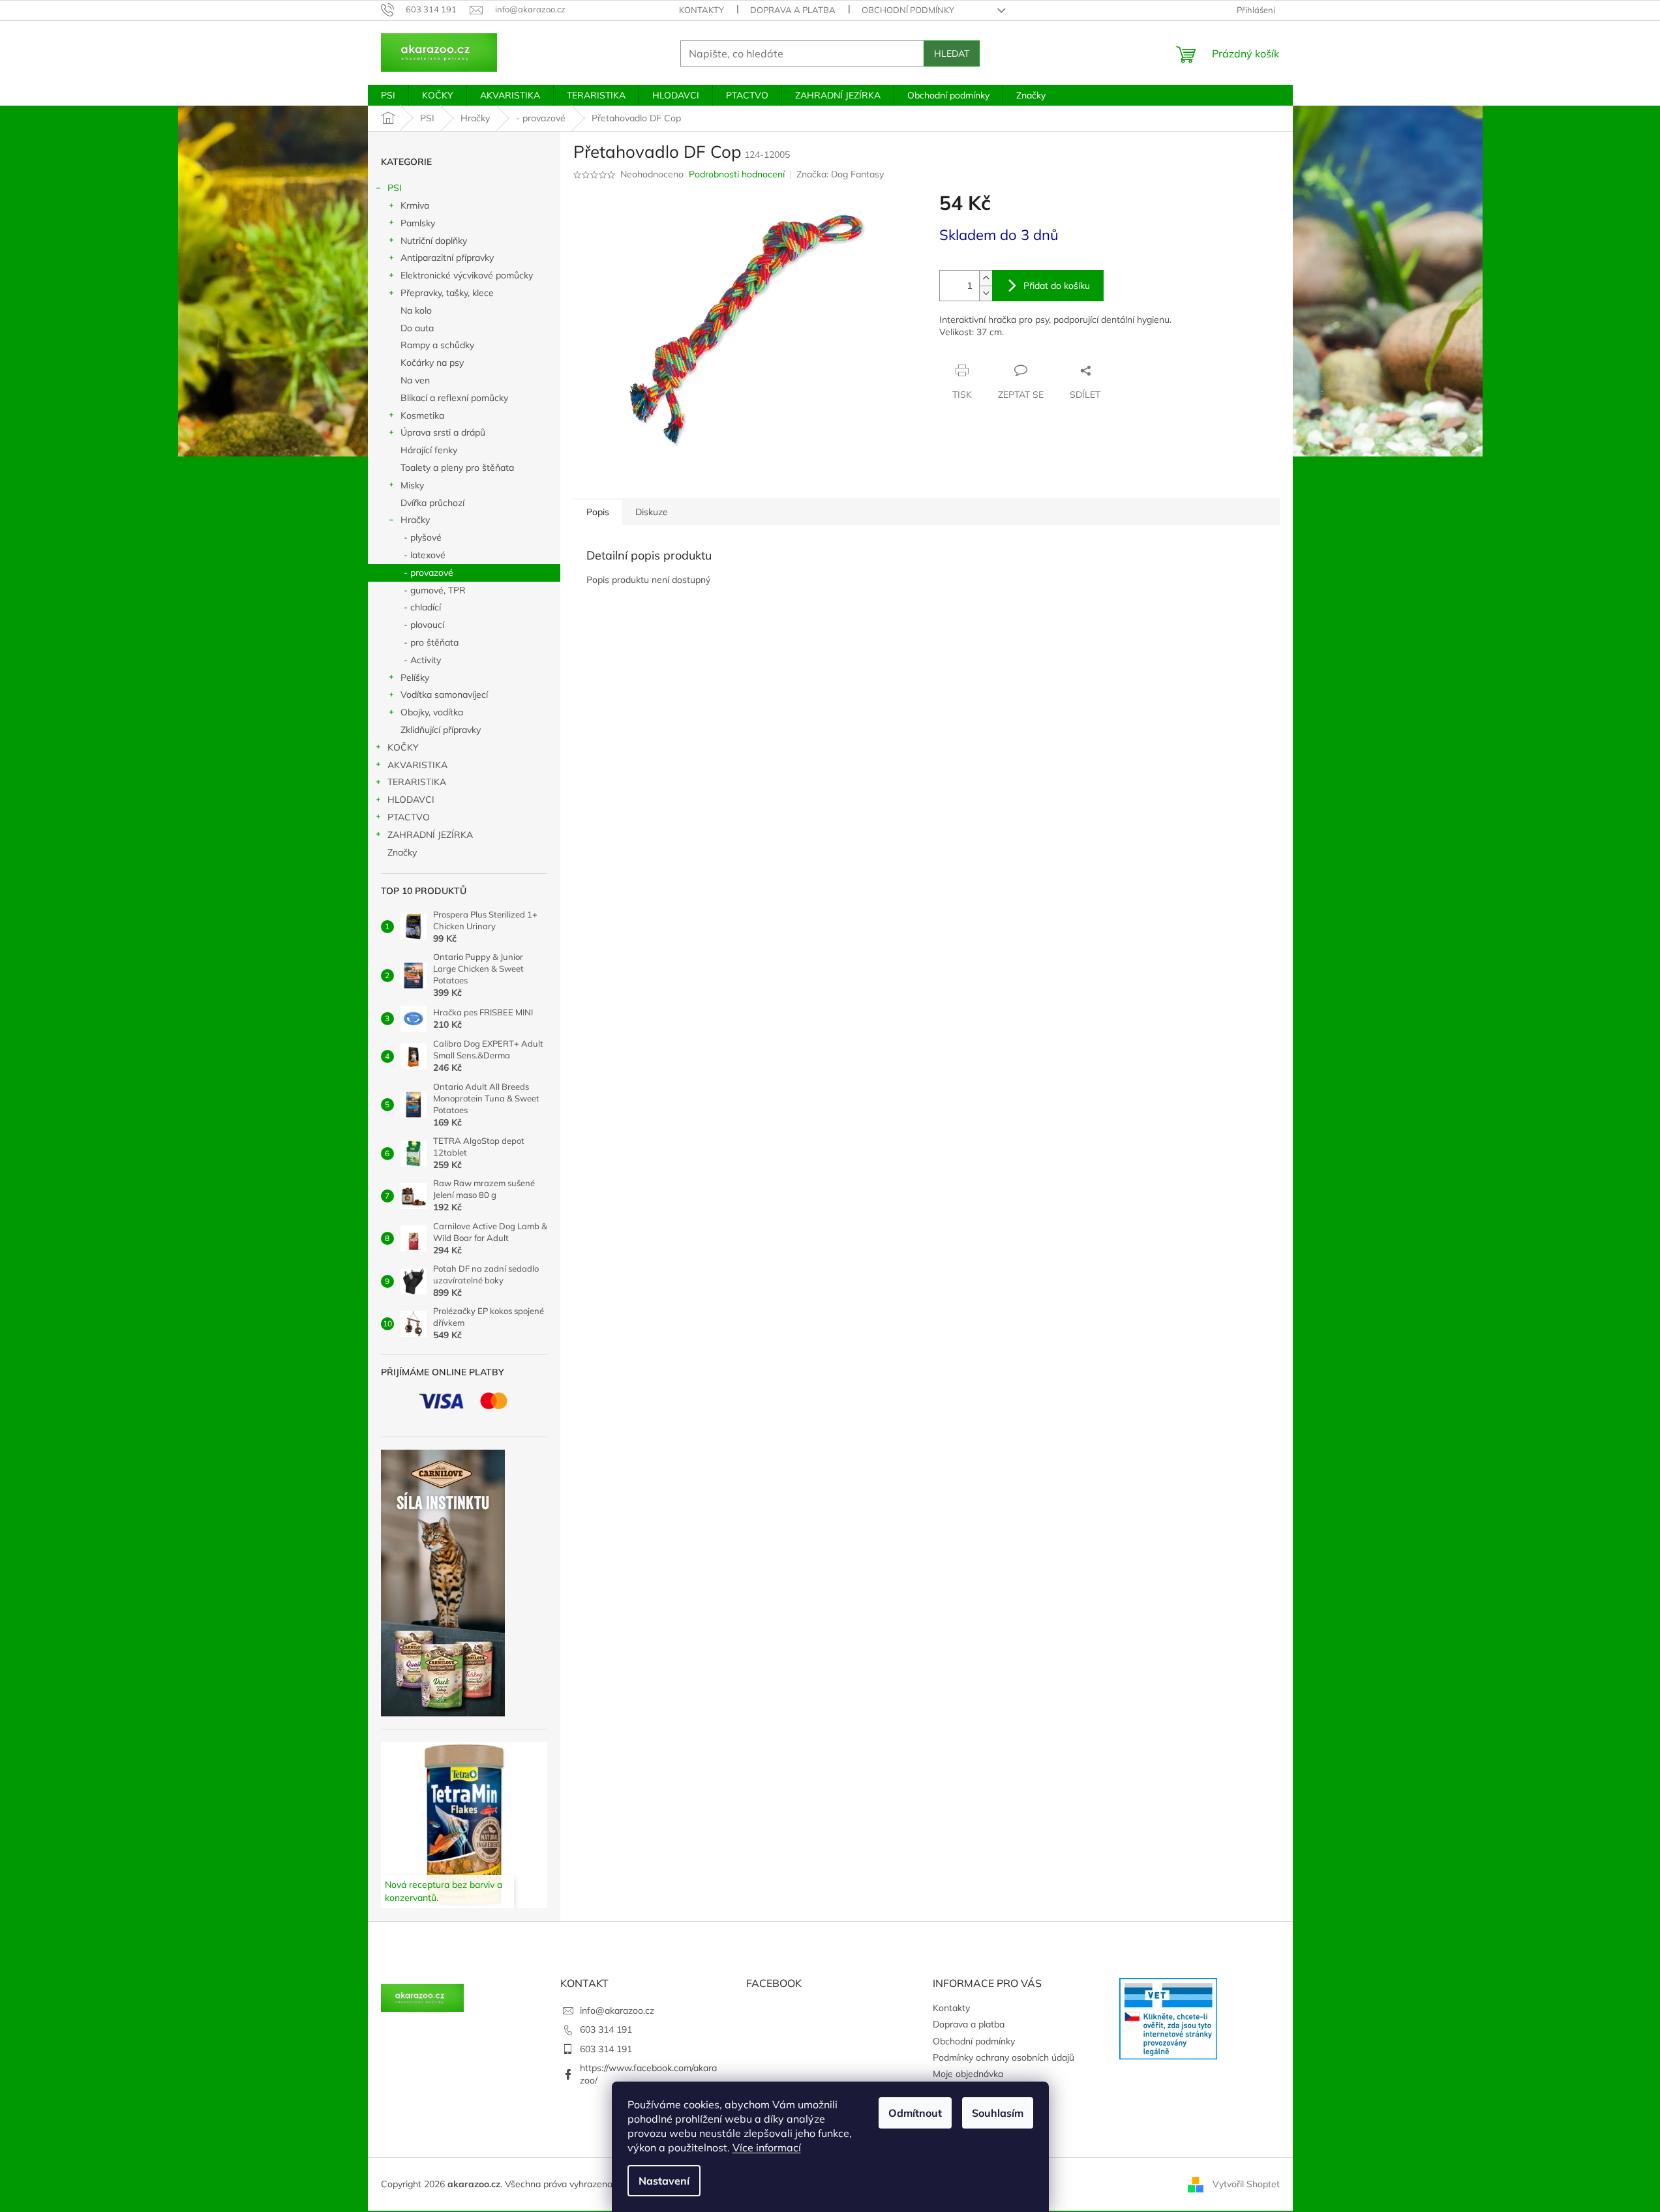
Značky (402, 852)
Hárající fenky (429, 450)
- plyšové (423, 537)
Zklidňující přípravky (441, 730)
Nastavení (664, 2181)
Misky (412, 485)
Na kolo (416, 310)
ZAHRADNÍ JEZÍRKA (430, 835)
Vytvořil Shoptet (1246, 2183)
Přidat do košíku (1057, 286)
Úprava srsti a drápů (443, 432)
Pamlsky (418, 223)
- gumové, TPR (435, 590)
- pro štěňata (431, 642)
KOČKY (403, 747)
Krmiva (415, 205)
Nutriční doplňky (434, 241)
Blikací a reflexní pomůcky (454, 398)
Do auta (417, 328)
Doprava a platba (793, 10)
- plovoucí (424, 625)
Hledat (952, 53)
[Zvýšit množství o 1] (986, 278)
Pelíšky (415, 678)
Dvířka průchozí (432, 503)
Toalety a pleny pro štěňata (457, 468)
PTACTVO (409, 817)
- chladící (422, 607)
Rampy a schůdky (437, 345)
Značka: (840, 174)
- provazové (429, 573)
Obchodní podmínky (908, 10)
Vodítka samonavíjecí (444, 695)
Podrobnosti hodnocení (737, 174)
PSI (395, 188)
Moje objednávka (968, 2074)
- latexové (425, 555)
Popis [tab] (598, 512)
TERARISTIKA (417, 782)
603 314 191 (606, 2029)
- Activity (422, 660)
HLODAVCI (411, 800)
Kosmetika (422, 415)
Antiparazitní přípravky (447, 258)
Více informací (767, 2147)
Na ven (415, 380)
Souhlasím (998, 2113)
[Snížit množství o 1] (986, 293)
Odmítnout (915, 2113)
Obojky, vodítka (432, 712)
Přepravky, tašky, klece (447, 293)
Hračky (415, 520)
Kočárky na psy (432, 363)
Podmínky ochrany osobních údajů (1004, 2057)
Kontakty (702, 10)
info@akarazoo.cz (617, 2010)
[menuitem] (388, 95)
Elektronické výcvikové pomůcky (467, 275)
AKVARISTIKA (417, 765)
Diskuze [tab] (652, 512)
